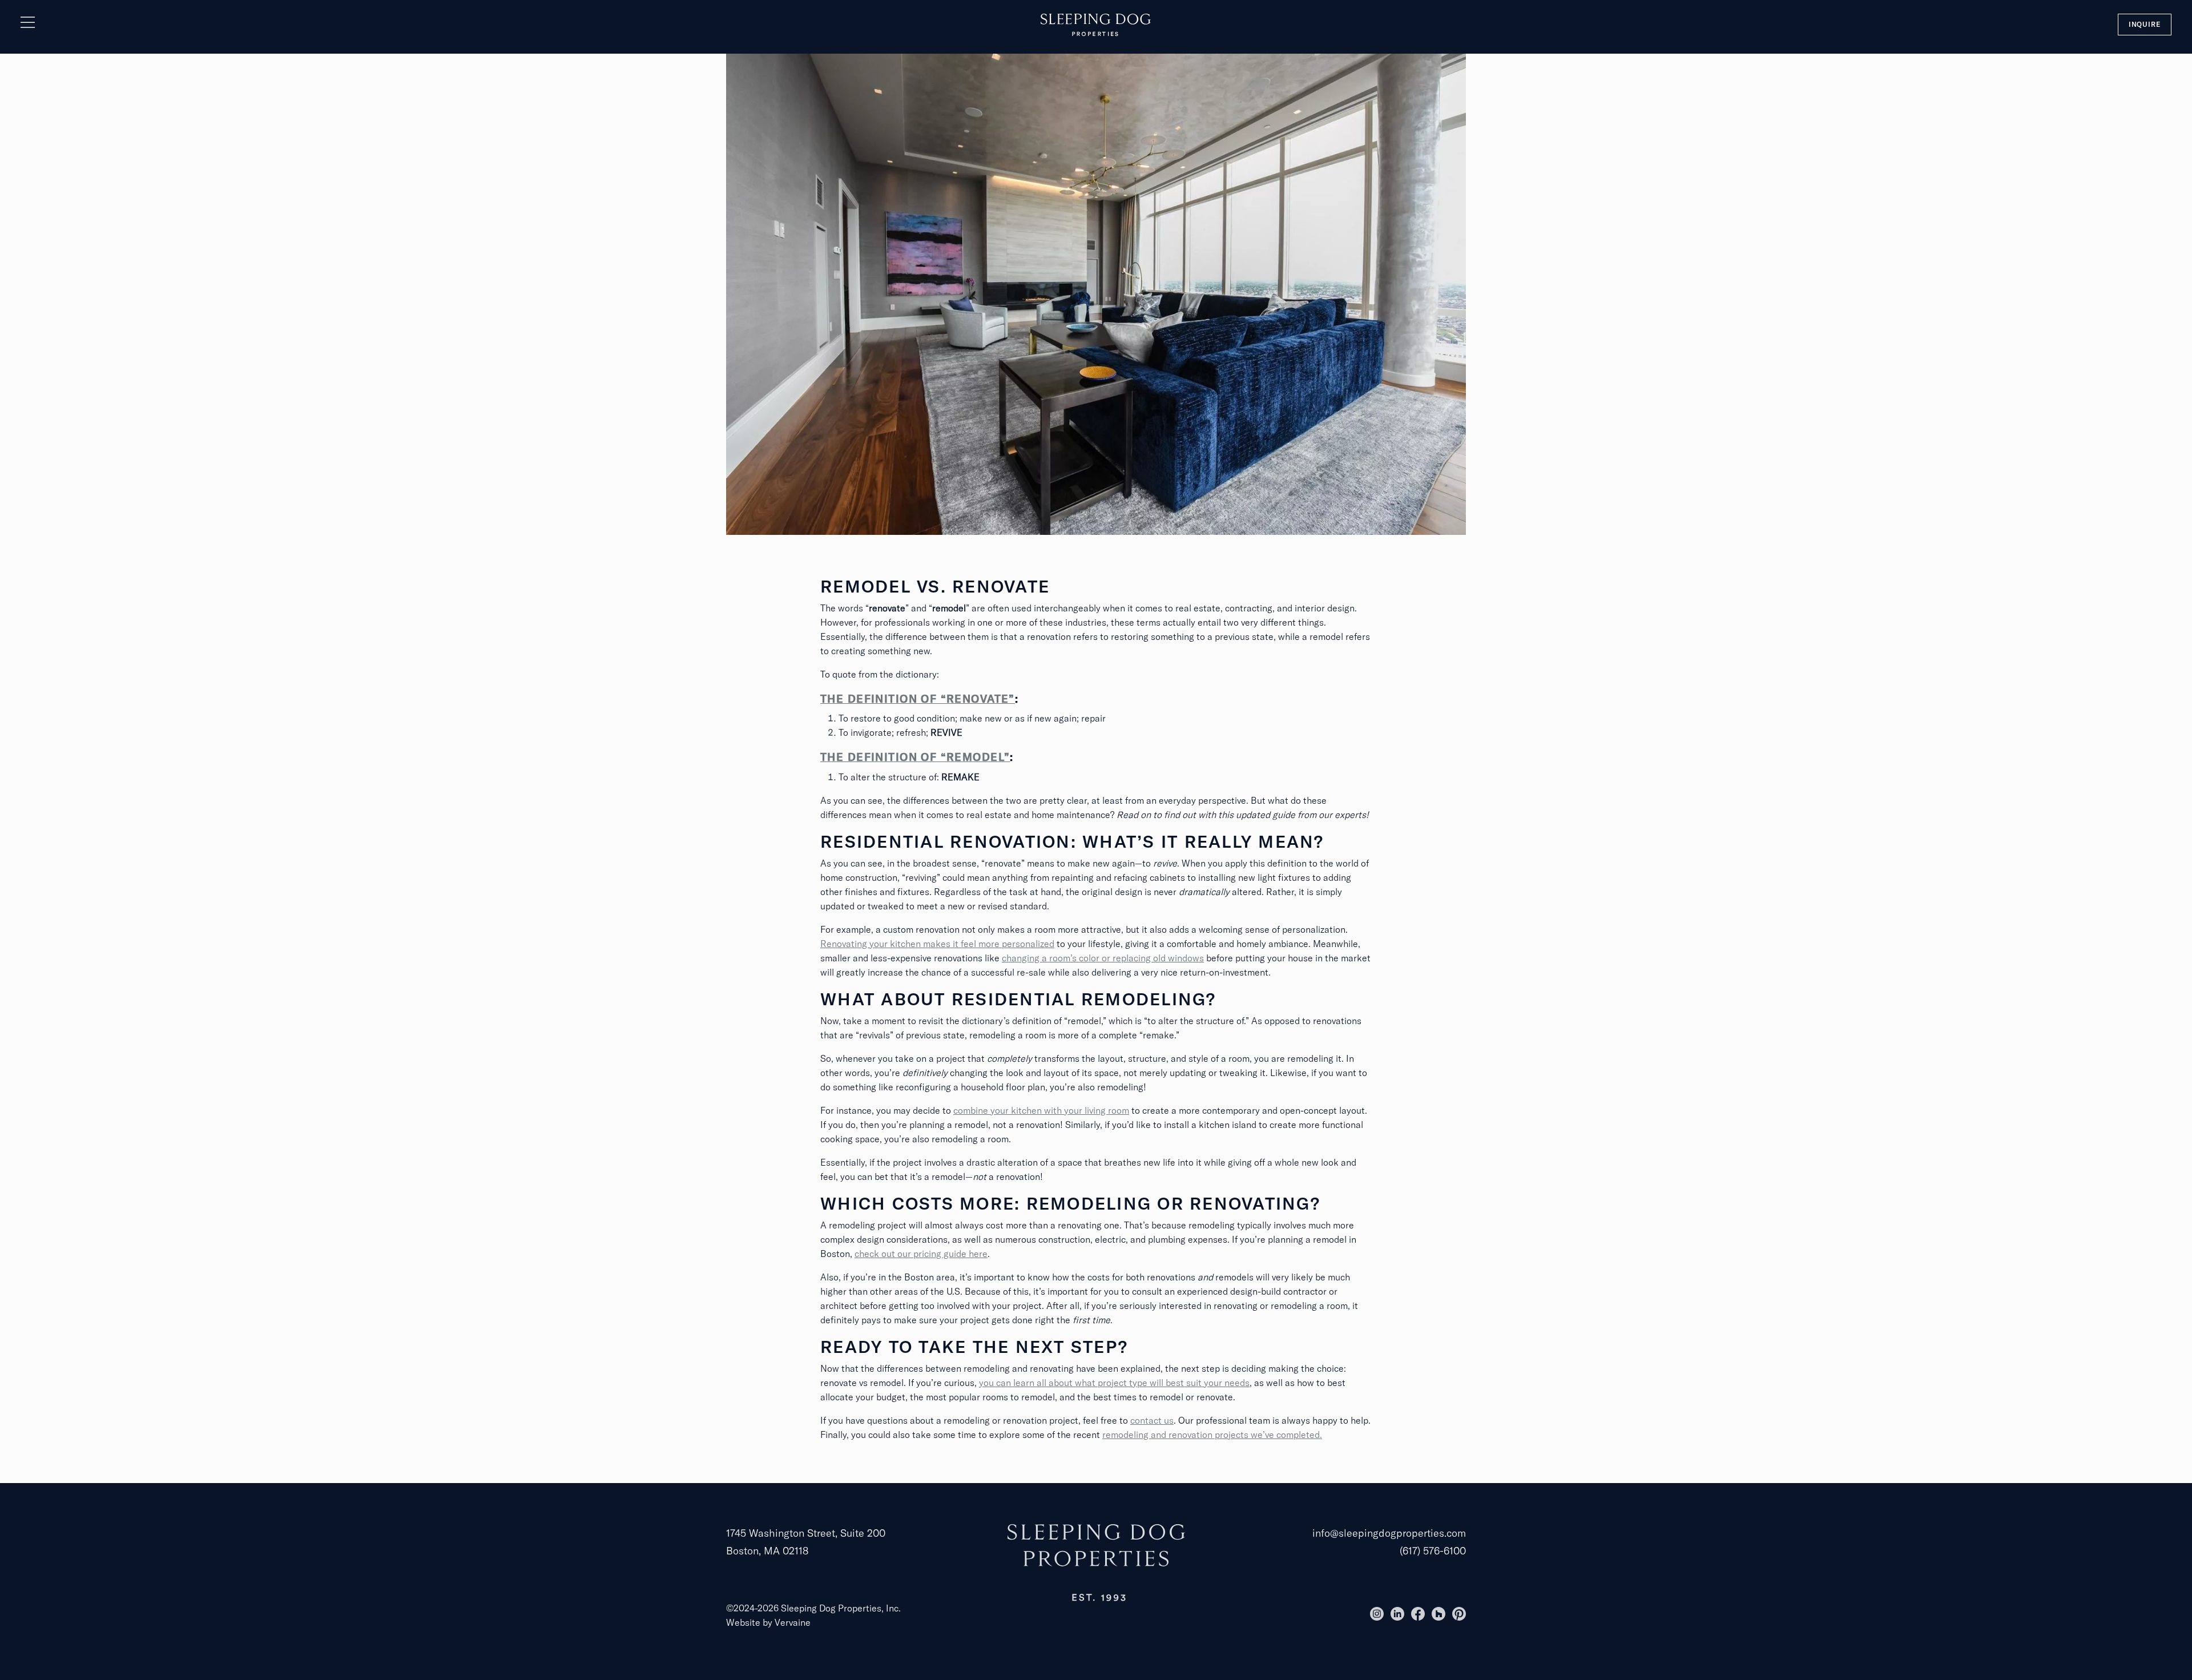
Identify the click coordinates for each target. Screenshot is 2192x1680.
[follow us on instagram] (1377, 1614)
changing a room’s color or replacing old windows (1103, 958)
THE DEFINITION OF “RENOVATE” (918, 699)
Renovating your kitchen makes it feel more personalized (937, 944)
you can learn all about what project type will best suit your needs (1114, 1383)
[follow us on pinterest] (1459, 1614)
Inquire (2145, 24)
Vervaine (793, 1622)
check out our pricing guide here (921, 1254)
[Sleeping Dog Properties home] (1096, 24)
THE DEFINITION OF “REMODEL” (915, 757)
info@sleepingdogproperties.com (1389, 1533)
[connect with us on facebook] (1418, 1614)
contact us (1152, 1420)
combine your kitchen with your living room (1041, 1110)
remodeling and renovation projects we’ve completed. (1212, 1435)
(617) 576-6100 (1433, 1551)
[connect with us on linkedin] (1397, 1614)
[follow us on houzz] (1438, 1614)
